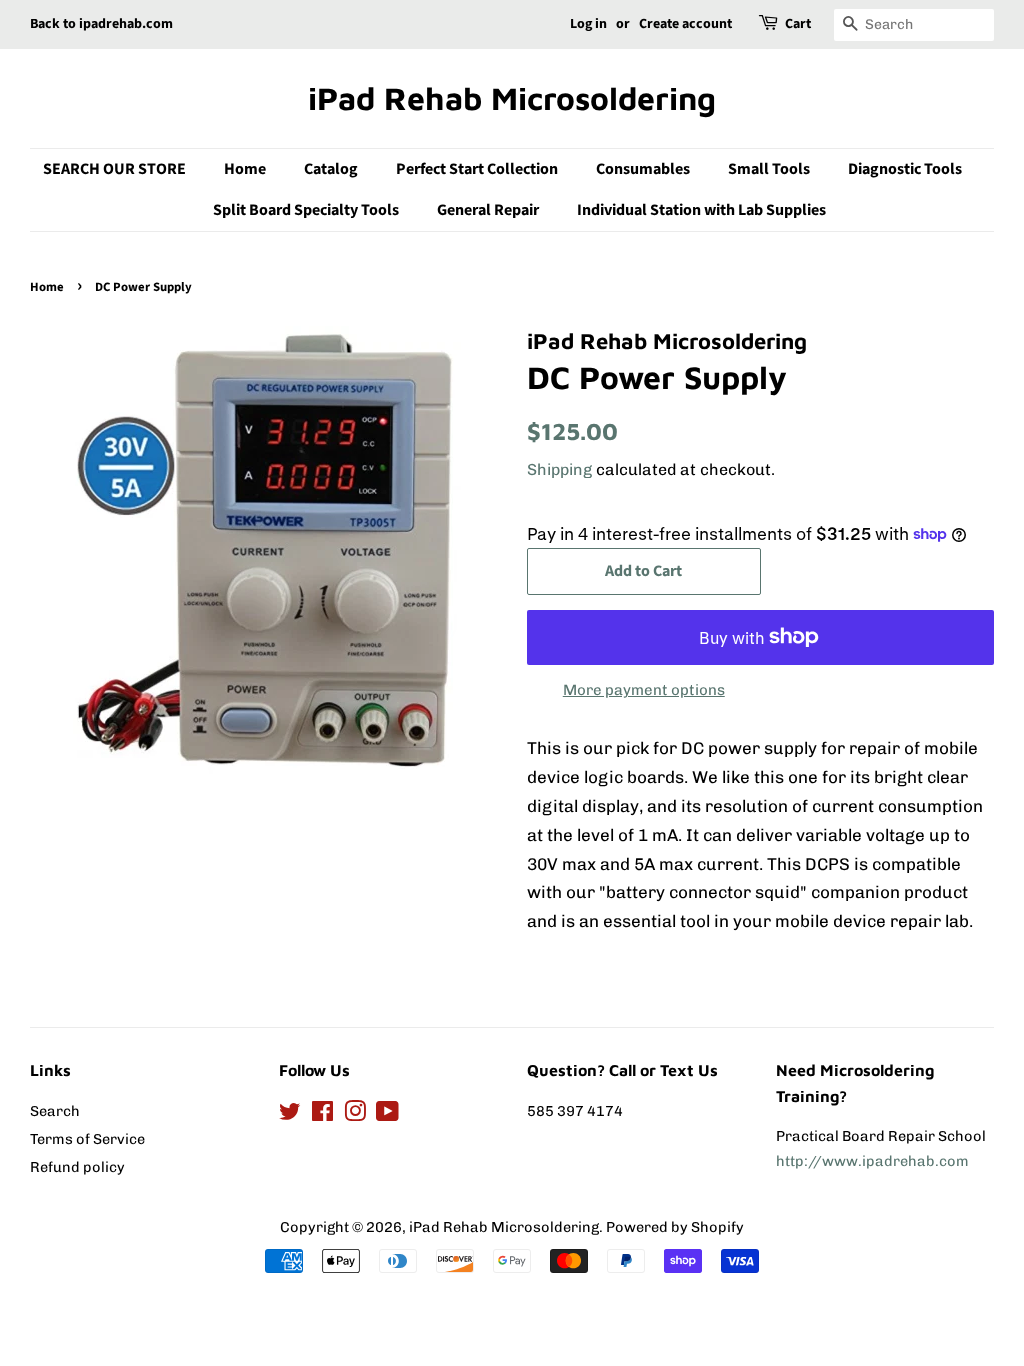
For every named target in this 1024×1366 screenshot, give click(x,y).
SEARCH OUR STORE (114, 169)
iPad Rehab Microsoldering (512, 98)
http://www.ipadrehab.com (872, 1161)
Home (245, 169)
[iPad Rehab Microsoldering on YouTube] (387, 1115)
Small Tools (769, 169)
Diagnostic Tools (905, 169)
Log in (588, 24)
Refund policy (77, 1167)
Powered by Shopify (675, 1227)
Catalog (331, 169)
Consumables (643, 169)
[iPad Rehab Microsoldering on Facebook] (322, 1115)
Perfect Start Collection (477, 169)
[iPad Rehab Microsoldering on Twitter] (290, 1115)
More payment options (644, 690)
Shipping (559, 469)
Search (55, 1111)
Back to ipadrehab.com (101, 24)
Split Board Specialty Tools (306, 210)
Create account (685, 24)
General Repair (488, 210)
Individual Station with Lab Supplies (701, 210)
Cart (798, 24)
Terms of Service (87, 1139)
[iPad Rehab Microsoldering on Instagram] (355, 1115)
